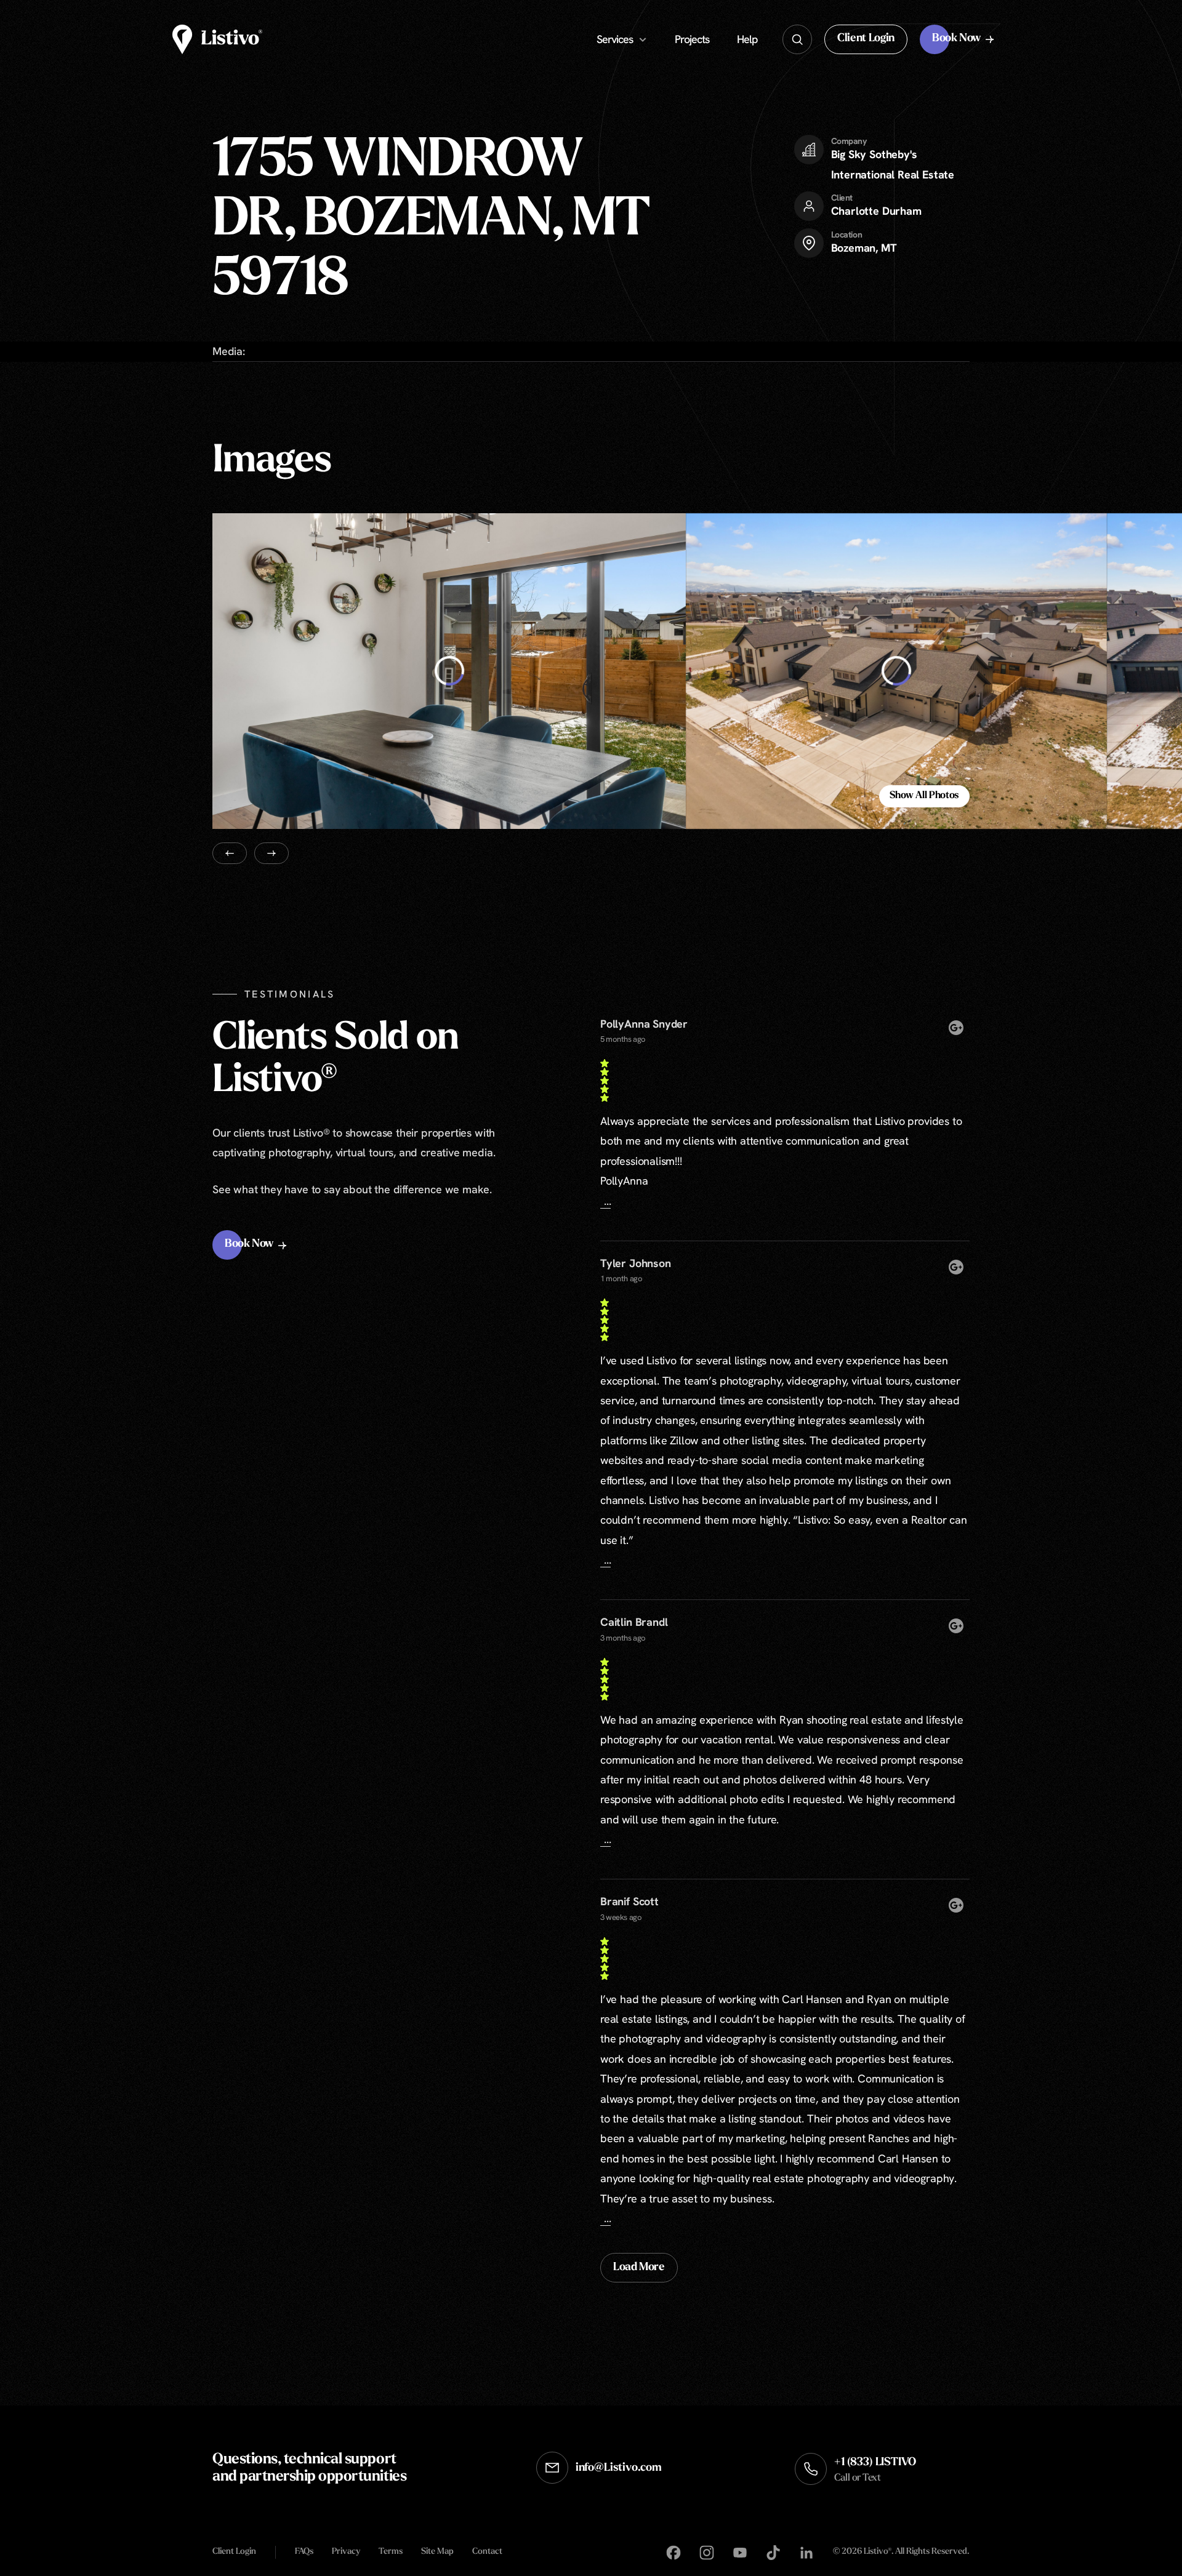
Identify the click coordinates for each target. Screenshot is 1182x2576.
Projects (692, 39)
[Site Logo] (217, 39)
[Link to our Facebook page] (673, 2553)
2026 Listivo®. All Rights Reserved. (901, 2553)
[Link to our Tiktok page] (773, 2553)
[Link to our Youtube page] (740, 2553)
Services (615, 39)
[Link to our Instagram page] (707, 2553)
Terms (391, 2552)
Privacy (346, 2552)
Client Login (234, 2552)
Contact (487, 2552)
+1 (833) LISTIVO (875, 2470)
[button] (866, 39)
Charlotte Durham (876, 211)
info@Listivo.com (619, 2468)
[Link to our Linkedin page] (806, 2553)
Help (747, 39)
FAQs (304, 2552)
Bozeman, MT (864, 248)
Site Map (437, 2552)
